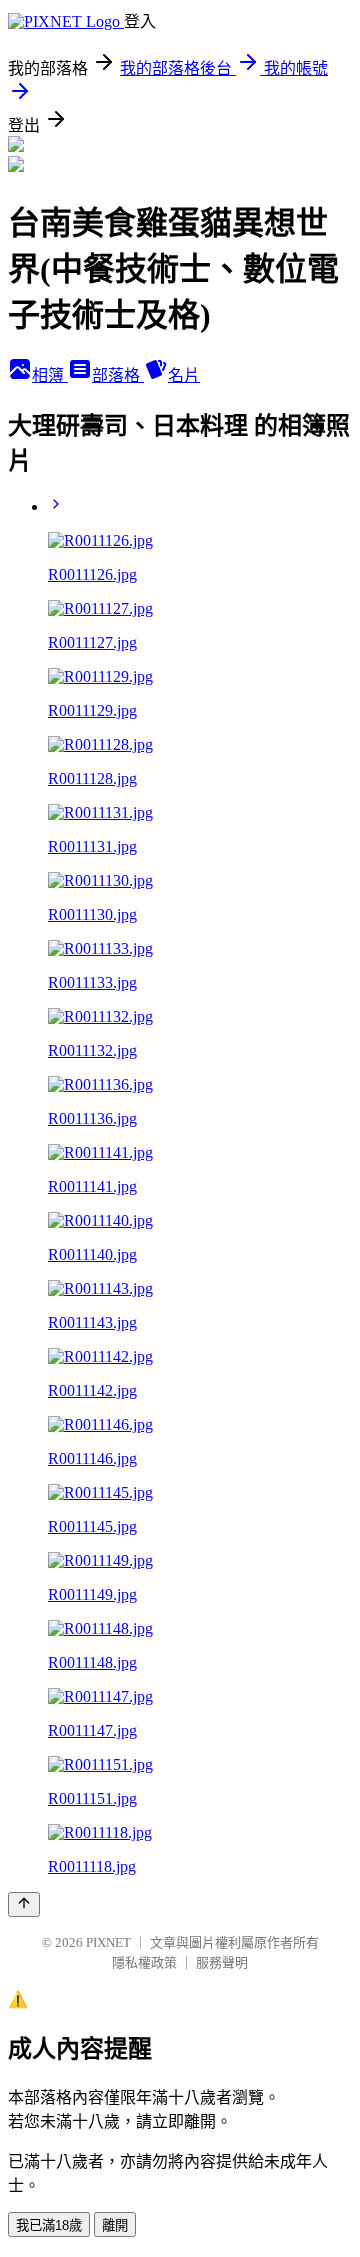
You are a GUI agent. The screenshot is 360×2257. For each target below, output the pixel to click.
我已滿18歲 (49, 2225)
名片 (184, 375)
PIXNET (108, 1942)
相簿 (50, 375)
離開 (115, 2225)
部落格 (118, 375)
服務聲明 (222, 1962)
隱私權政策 (144, 1962)
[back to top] (24, 1904)
